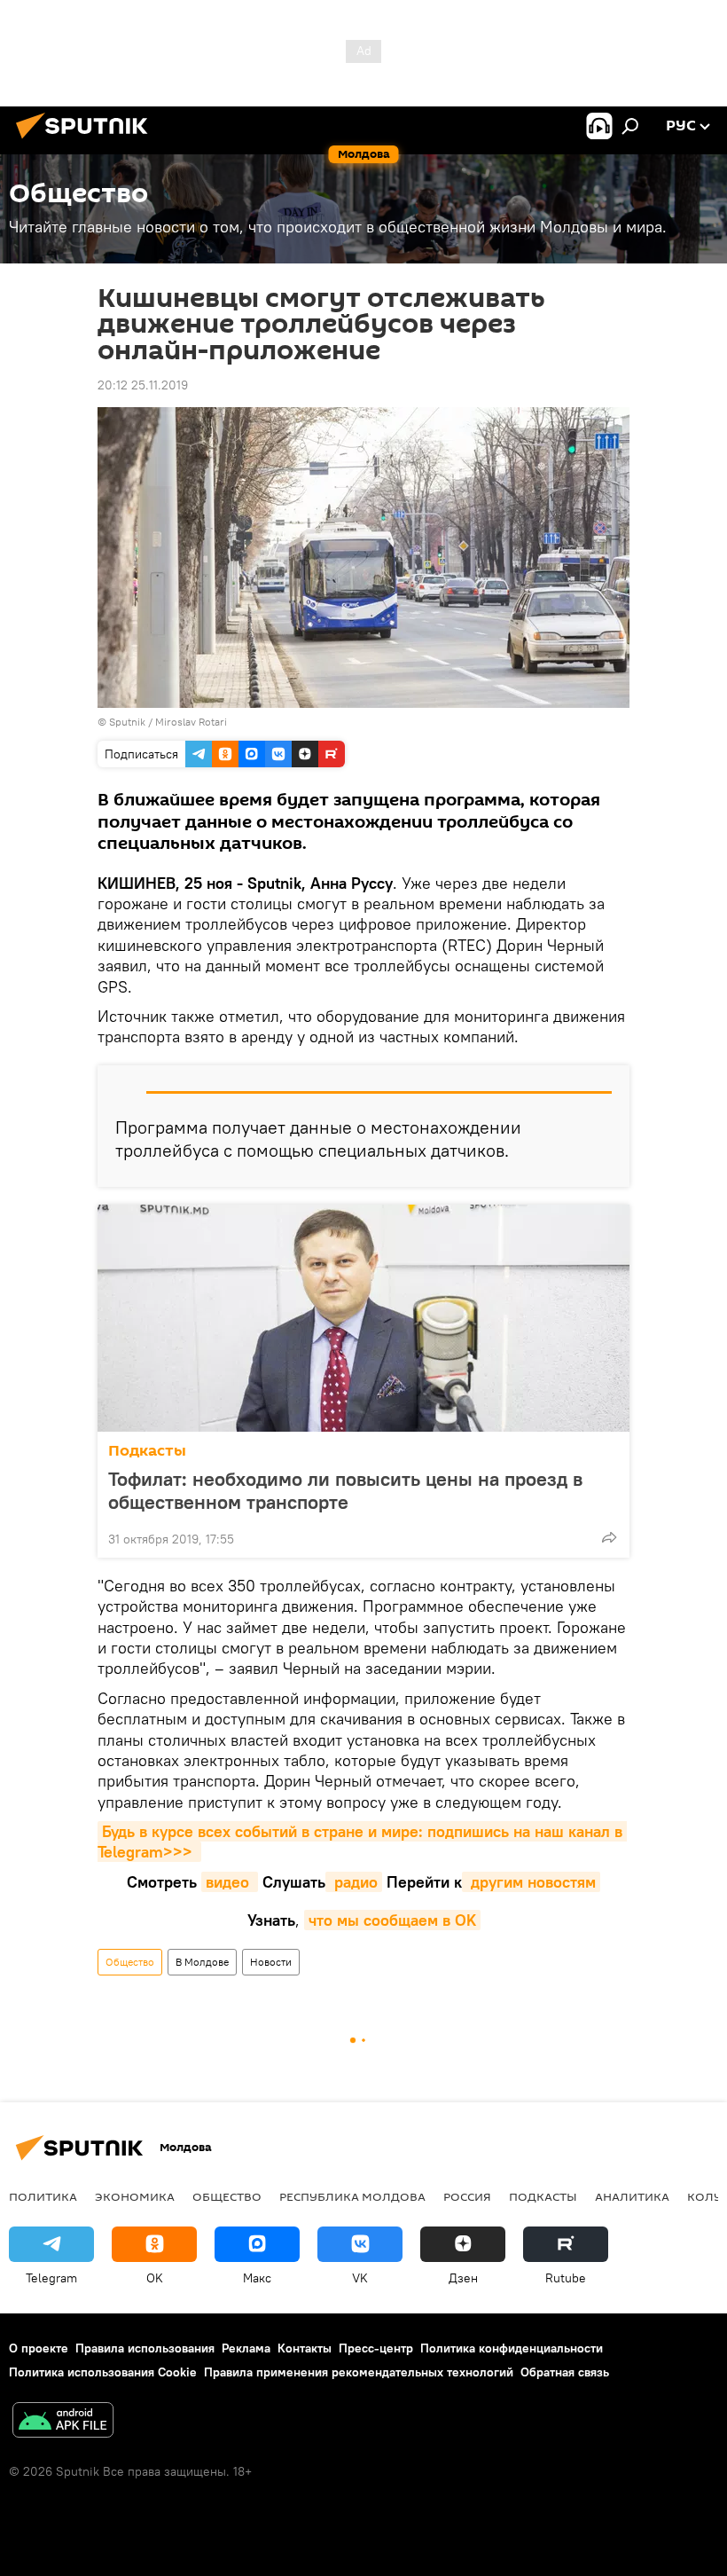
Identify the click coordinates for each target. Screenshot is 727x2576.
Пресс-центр (376, 2348)
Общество (130, 1962)
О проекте (39, 2348)
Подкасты (147, 1451)
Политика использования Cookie (103, 2372)
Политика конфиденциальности (512, 2348)
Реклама (246, 2348)
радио (354, 1882)
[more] (609, 1537)
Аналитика (632, 2196)
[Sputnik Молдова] (87, 141)
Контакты (305, 2348)
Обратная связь (565, 2372)
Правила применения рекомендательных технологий (359, 2372)
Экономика (135, 2196)
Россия (467, 2196)
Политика (43, 2196)
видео (230, 1882)
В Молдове (202, 1962)
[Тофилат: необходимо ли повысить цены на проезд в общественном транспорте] (363, 1318)
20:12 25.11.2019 (143, 385)
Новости (271, 1962)
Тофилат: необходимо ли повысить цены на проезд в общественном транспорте (345, 1490)
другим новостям (531, 1882)
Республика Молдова (352, 2196)
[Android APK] (63, 2422)
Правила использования (145, 2348)
